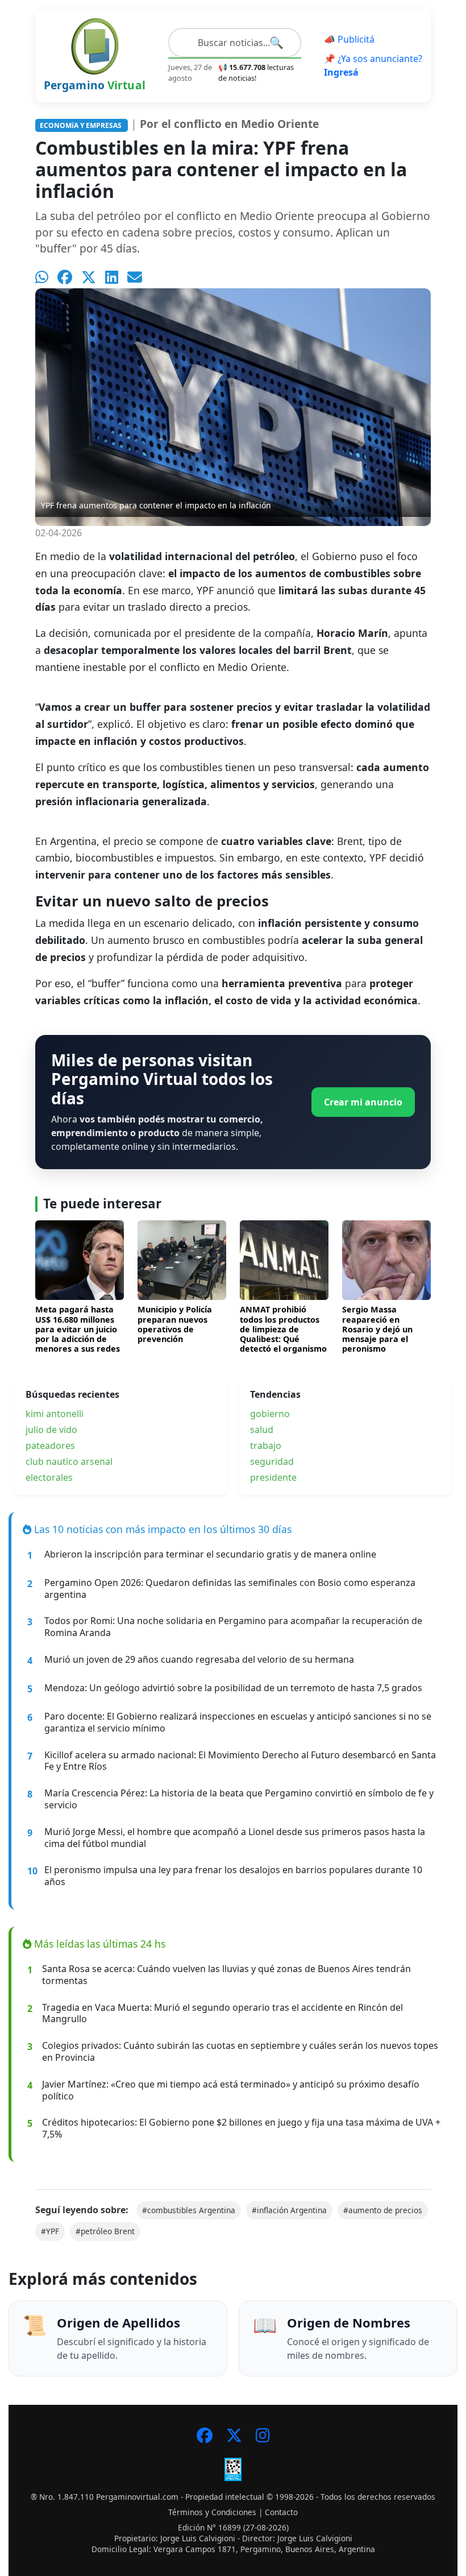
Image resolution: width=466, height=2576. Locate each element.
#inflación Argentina (289, 2210)
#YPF (50, 2231)
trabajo (266, 1446)
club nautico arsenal (69, 1461)
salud (262, 1430)
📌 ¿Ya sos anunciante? (373, 65)
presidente (273, 1477)
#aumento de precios (383, 2210)
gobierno (270, 1414)
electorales (49, 1477)
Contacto (281, 2512)
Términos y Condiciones (212, 2512)
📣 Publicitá (349, 39)
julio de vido (51, 1430)
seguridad (272, 1461)
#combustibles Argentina (189, 2210)
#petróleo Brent (105, 2231)
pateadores (50, 1446)
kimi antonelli (55, 1414)
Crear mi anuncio (363, 1102)
